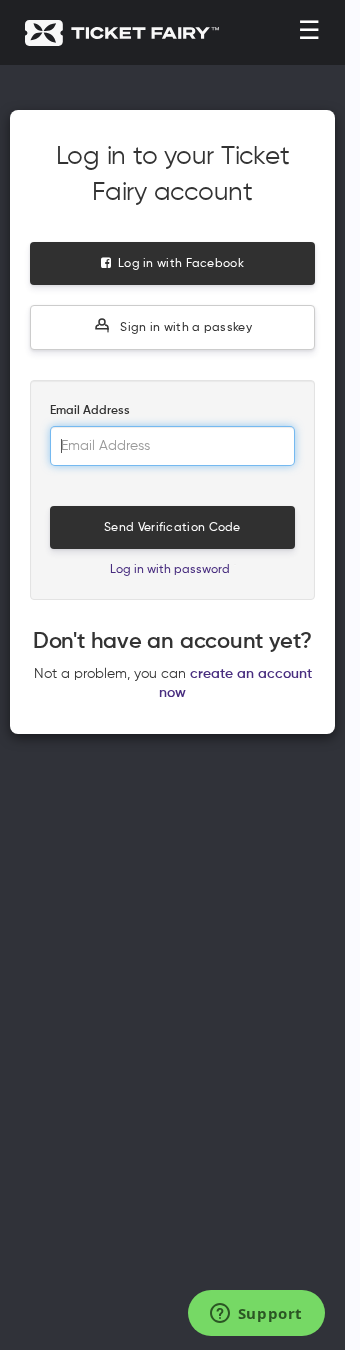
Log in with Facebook (177, 264)
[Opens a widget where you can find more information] (256, 1315)
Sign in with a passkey (184, 328)
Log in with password (170, 570)
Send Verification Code (172, 528)
